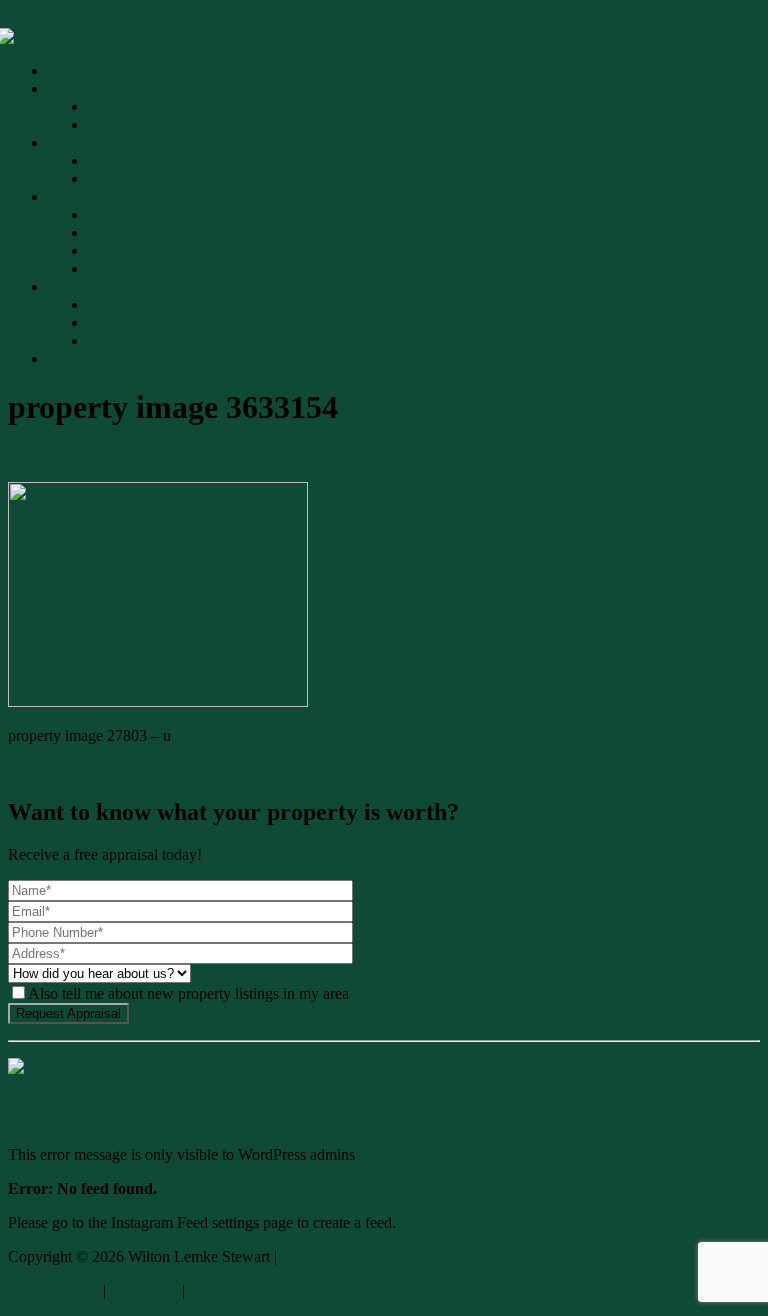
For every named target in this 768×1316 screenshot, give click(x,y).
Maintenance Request (156, 268)
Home (67, 70)
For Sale (114, 106)
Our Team (120, 322)
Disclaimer (144, 1290)
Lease (66, 196)
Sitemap (214, 1290)
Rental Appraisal (140, 250)
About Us (119, 304)
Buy (61, 88)
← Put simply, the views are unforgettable (140, 769)
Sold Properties (136, 160)
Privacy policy (53, 1290)
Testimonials (127, 340)
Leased (110, 232)
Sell (60, 142)
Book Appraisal (137, 178)
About (68, 286)
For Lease (119, 214)
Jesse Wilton (148, 456)
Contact (72, 358)
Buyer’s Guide (134, 124)
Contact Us (43, 1086)
